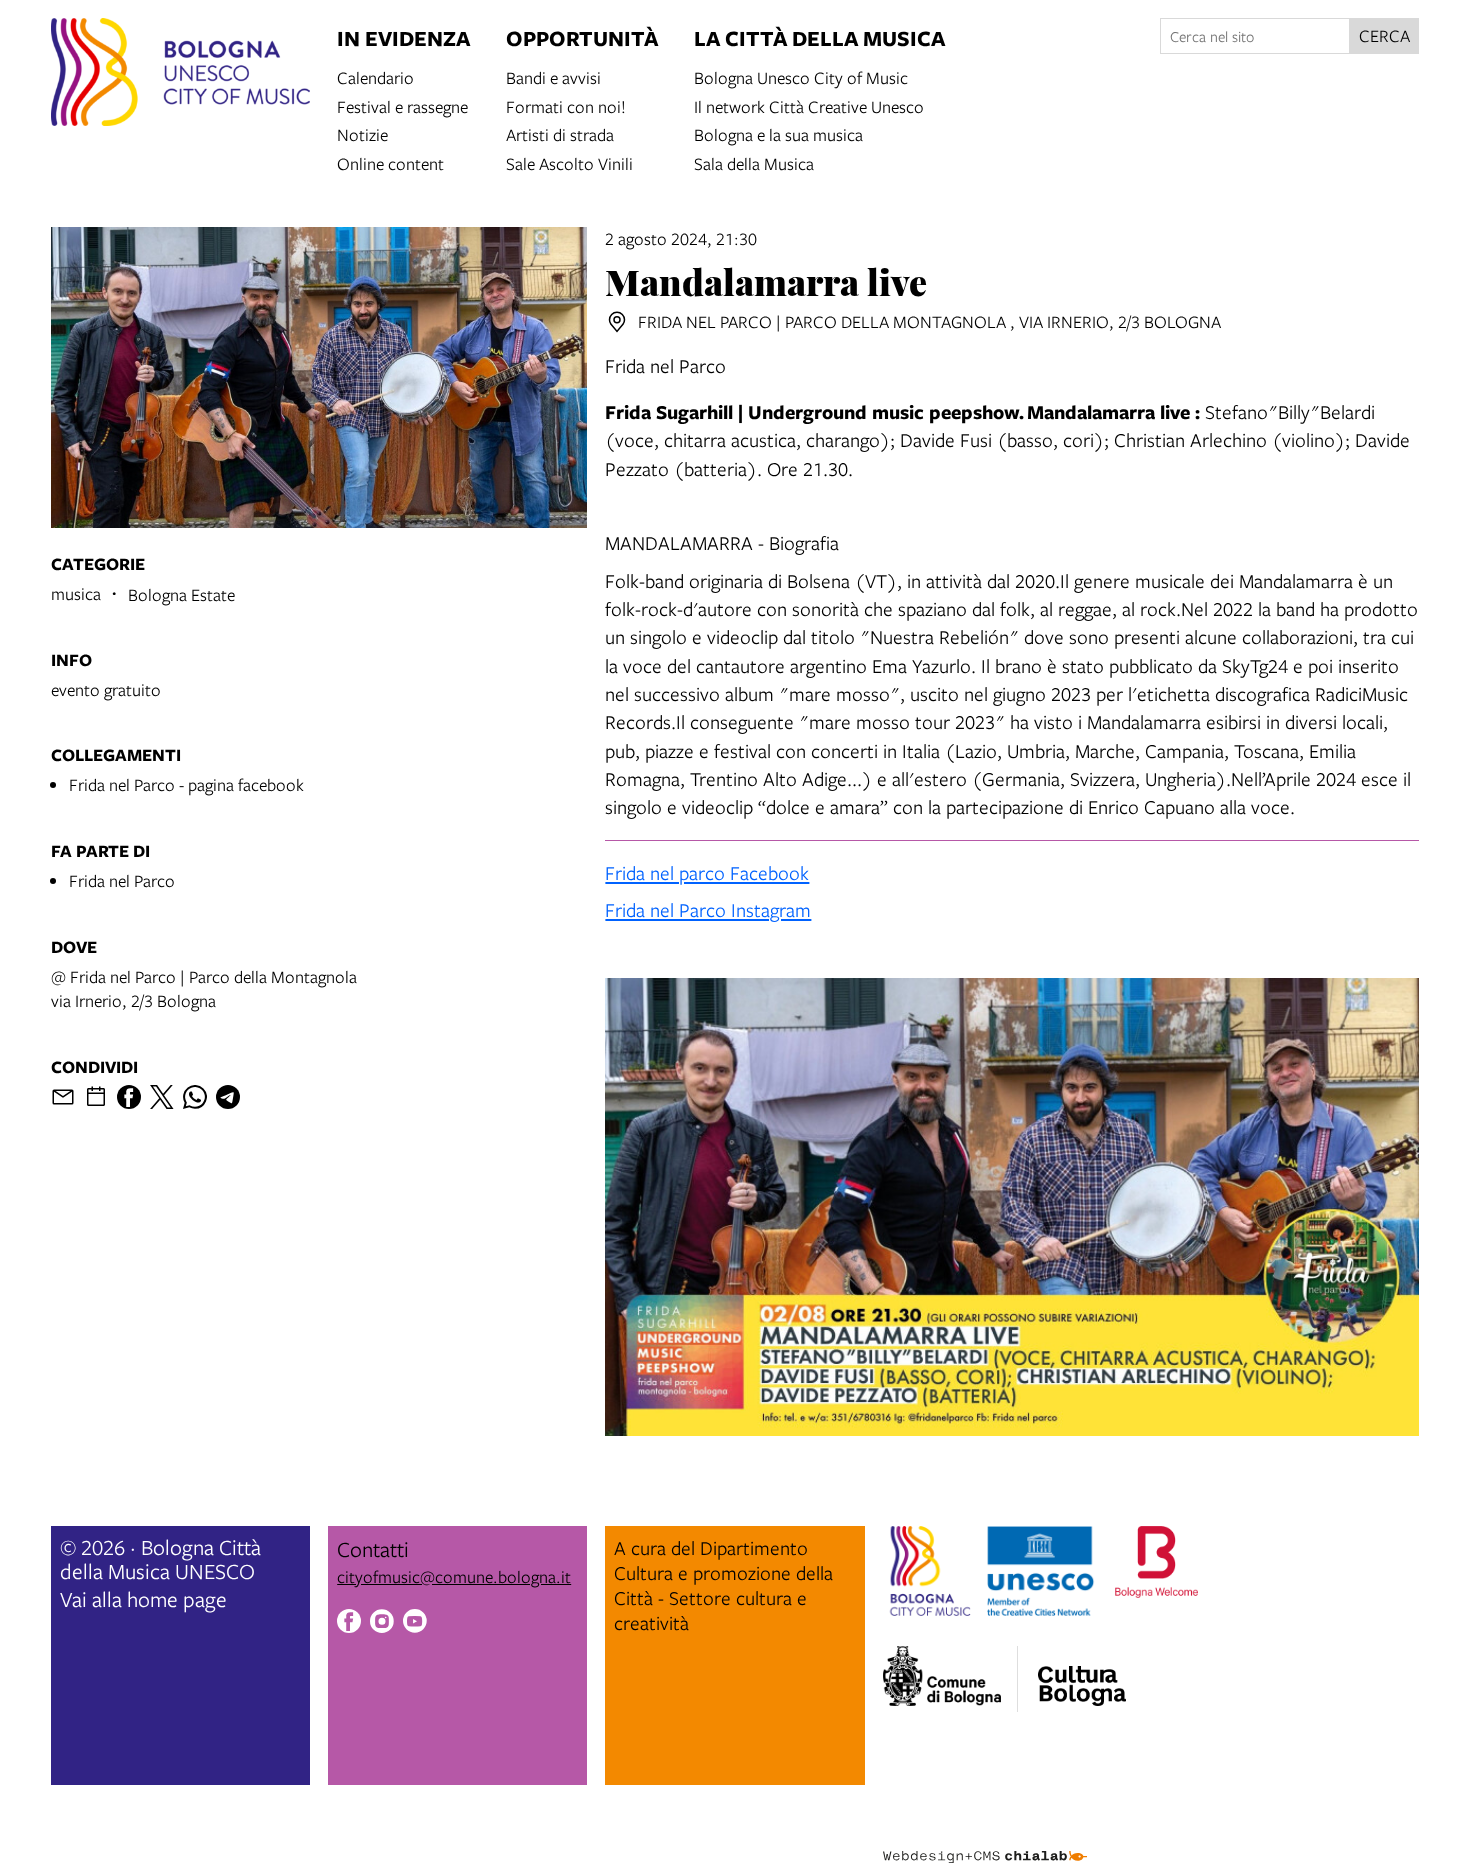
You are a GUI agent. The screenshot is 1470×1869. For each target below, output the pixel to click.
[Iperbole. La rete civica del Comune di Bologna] (950, 1679)
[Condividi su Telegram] (228, 1097)
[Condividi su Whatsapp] (195, 1097)
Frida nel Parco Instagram (708, 909)
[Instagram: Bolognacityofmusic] (382, 1624)
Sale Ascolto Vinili (569, 162)
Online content (390, 162)
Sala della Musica (754, 162)
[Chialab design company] (985, 1839)
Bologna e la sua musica (778, 133)
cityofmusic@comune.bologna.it (454, 1576)
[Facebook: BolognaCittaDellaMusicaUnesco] (349, 1624)
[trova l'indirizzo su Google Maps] (617, 322)
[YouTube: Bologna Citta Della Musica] (415, 1624)
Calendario (375, 76)
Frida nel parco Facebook (707, 872)
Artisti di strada (560, 133)
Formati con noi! (566, 105)
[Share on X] (162, 1097)
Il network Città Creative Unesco (809, 105)
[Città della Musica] (1082, 1673)
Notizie (362, 133)
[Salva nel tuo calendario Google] (96, 1097)
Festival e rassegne (402, 105)
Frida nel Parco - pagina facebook (186, 784)
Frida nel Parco (122, 880)
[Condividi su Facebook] (129, 1097)
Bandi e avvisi (553, 76)
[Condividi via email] (63, 1097)
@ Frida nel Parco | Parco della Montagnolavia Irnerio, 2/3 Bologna (204, 988)
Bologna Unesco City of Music (801, 76)
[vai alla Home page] (180, 75)
